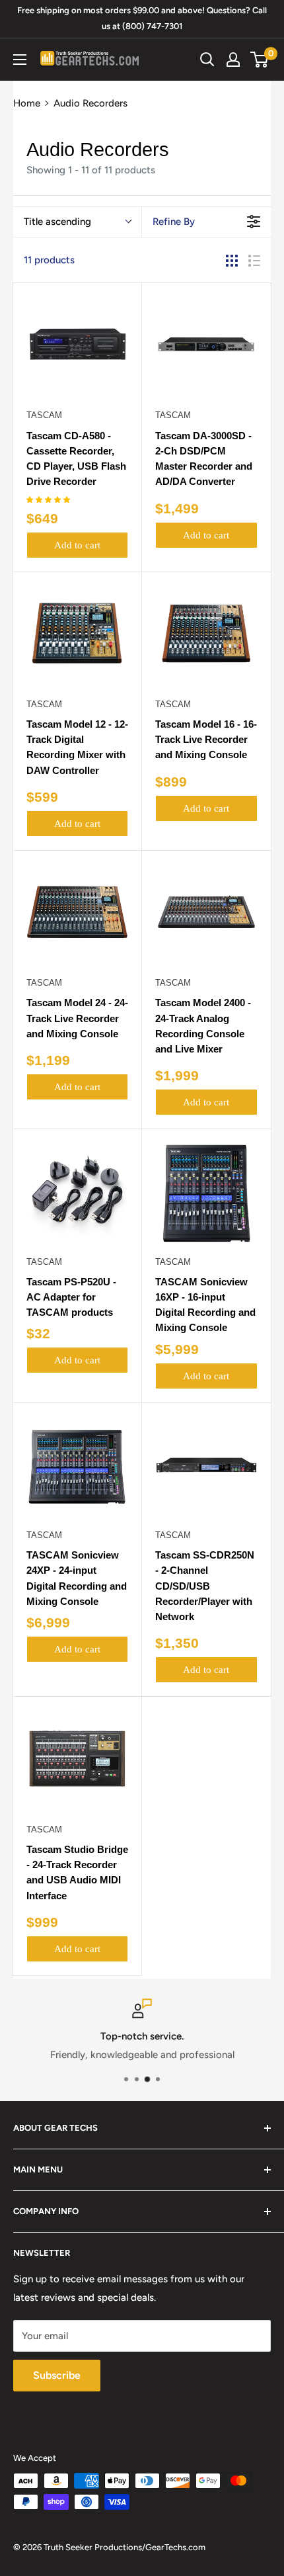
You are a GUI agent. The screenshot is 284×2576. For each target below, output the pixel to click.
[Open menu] (20, 60)
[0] (260, 60)
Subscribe (57, 2375)
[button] (49, 500)
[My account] (233, 60)
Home (27, 103)
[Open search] (207, 60)
